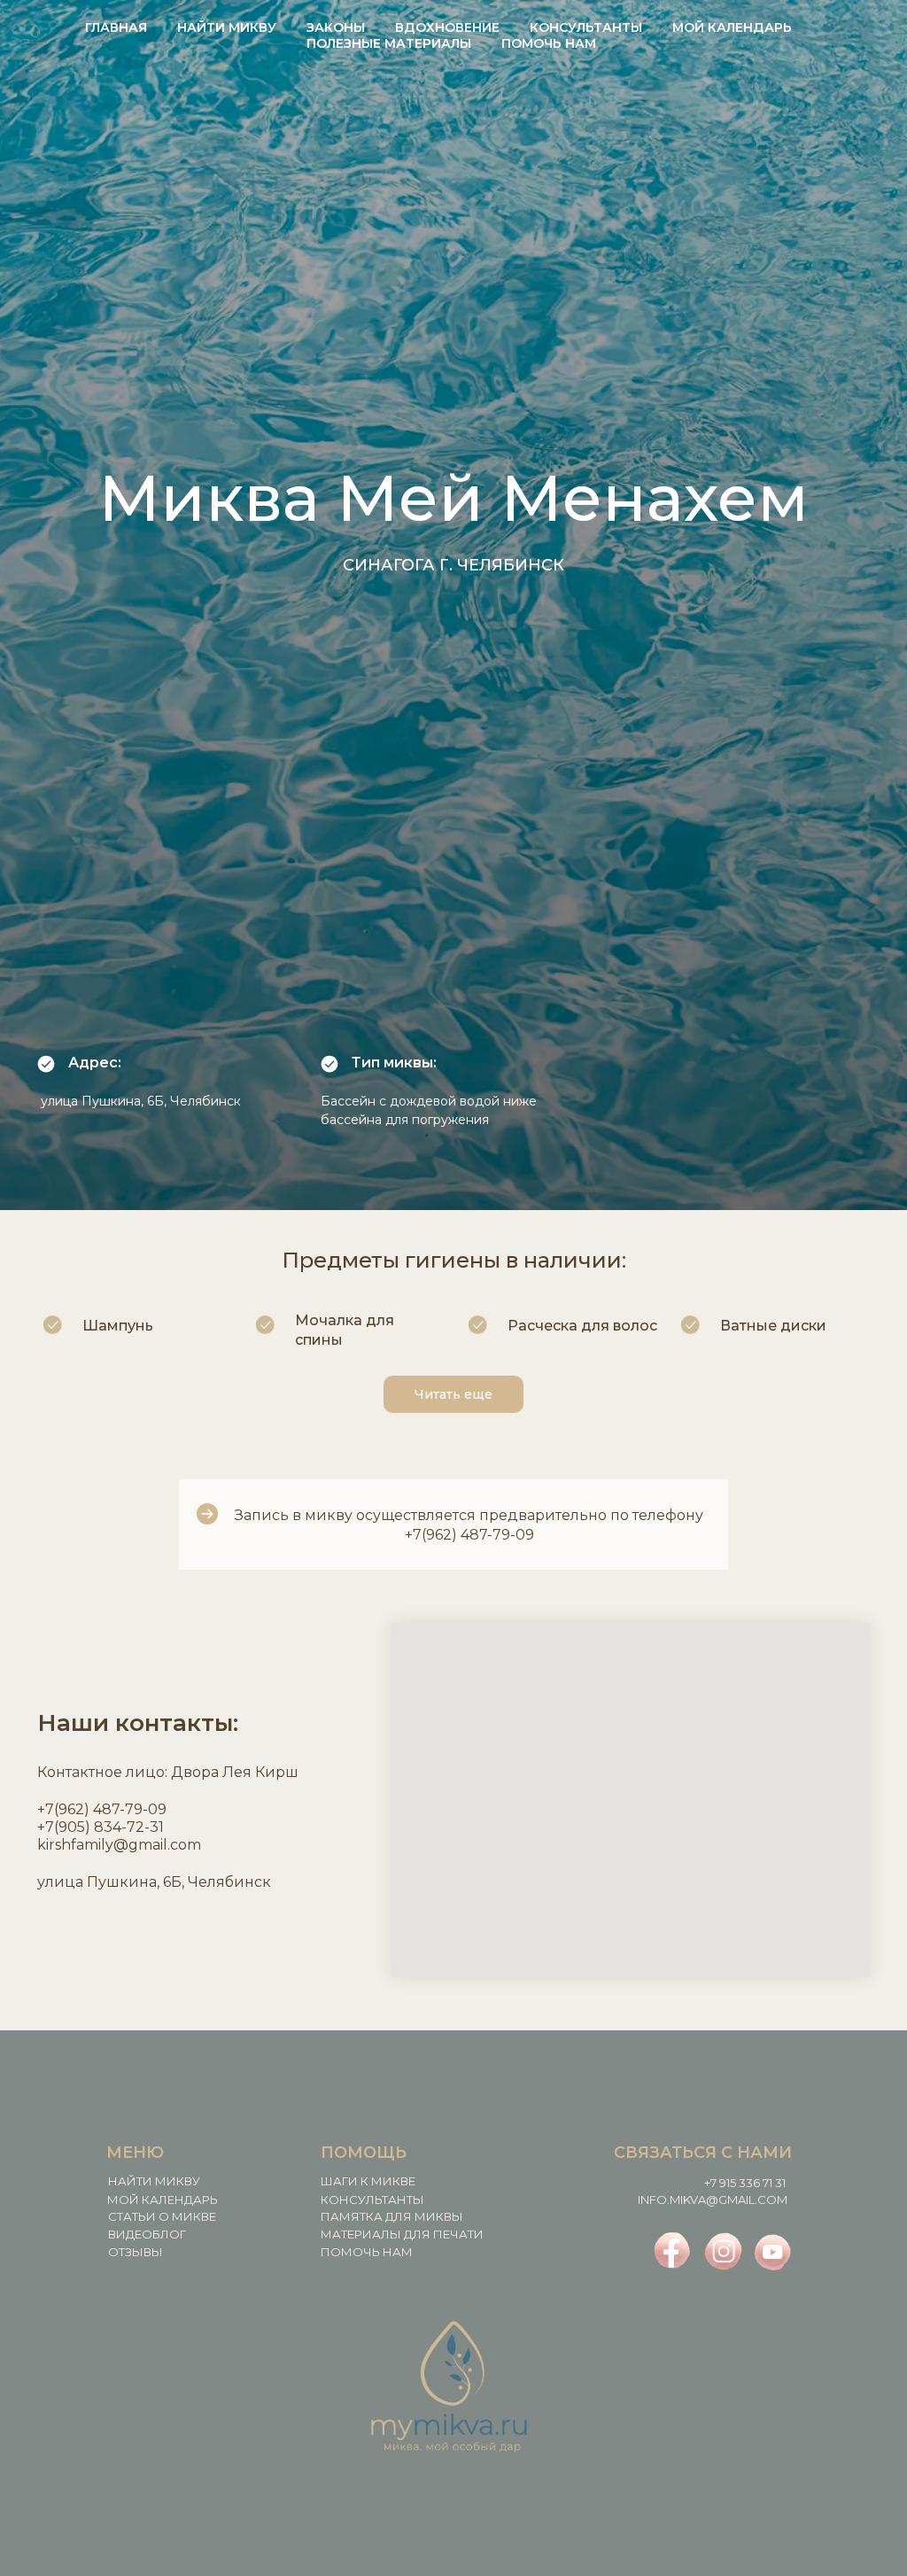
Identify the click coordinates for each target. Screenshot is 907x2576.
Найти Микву (227, 27)
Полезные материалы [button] (389, 43)
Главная (116, 27)
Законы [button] (336, 27)
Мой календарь (732, 27)
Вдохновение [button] (447, 27)
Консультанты (586, 27)
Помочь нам (549, 43)
